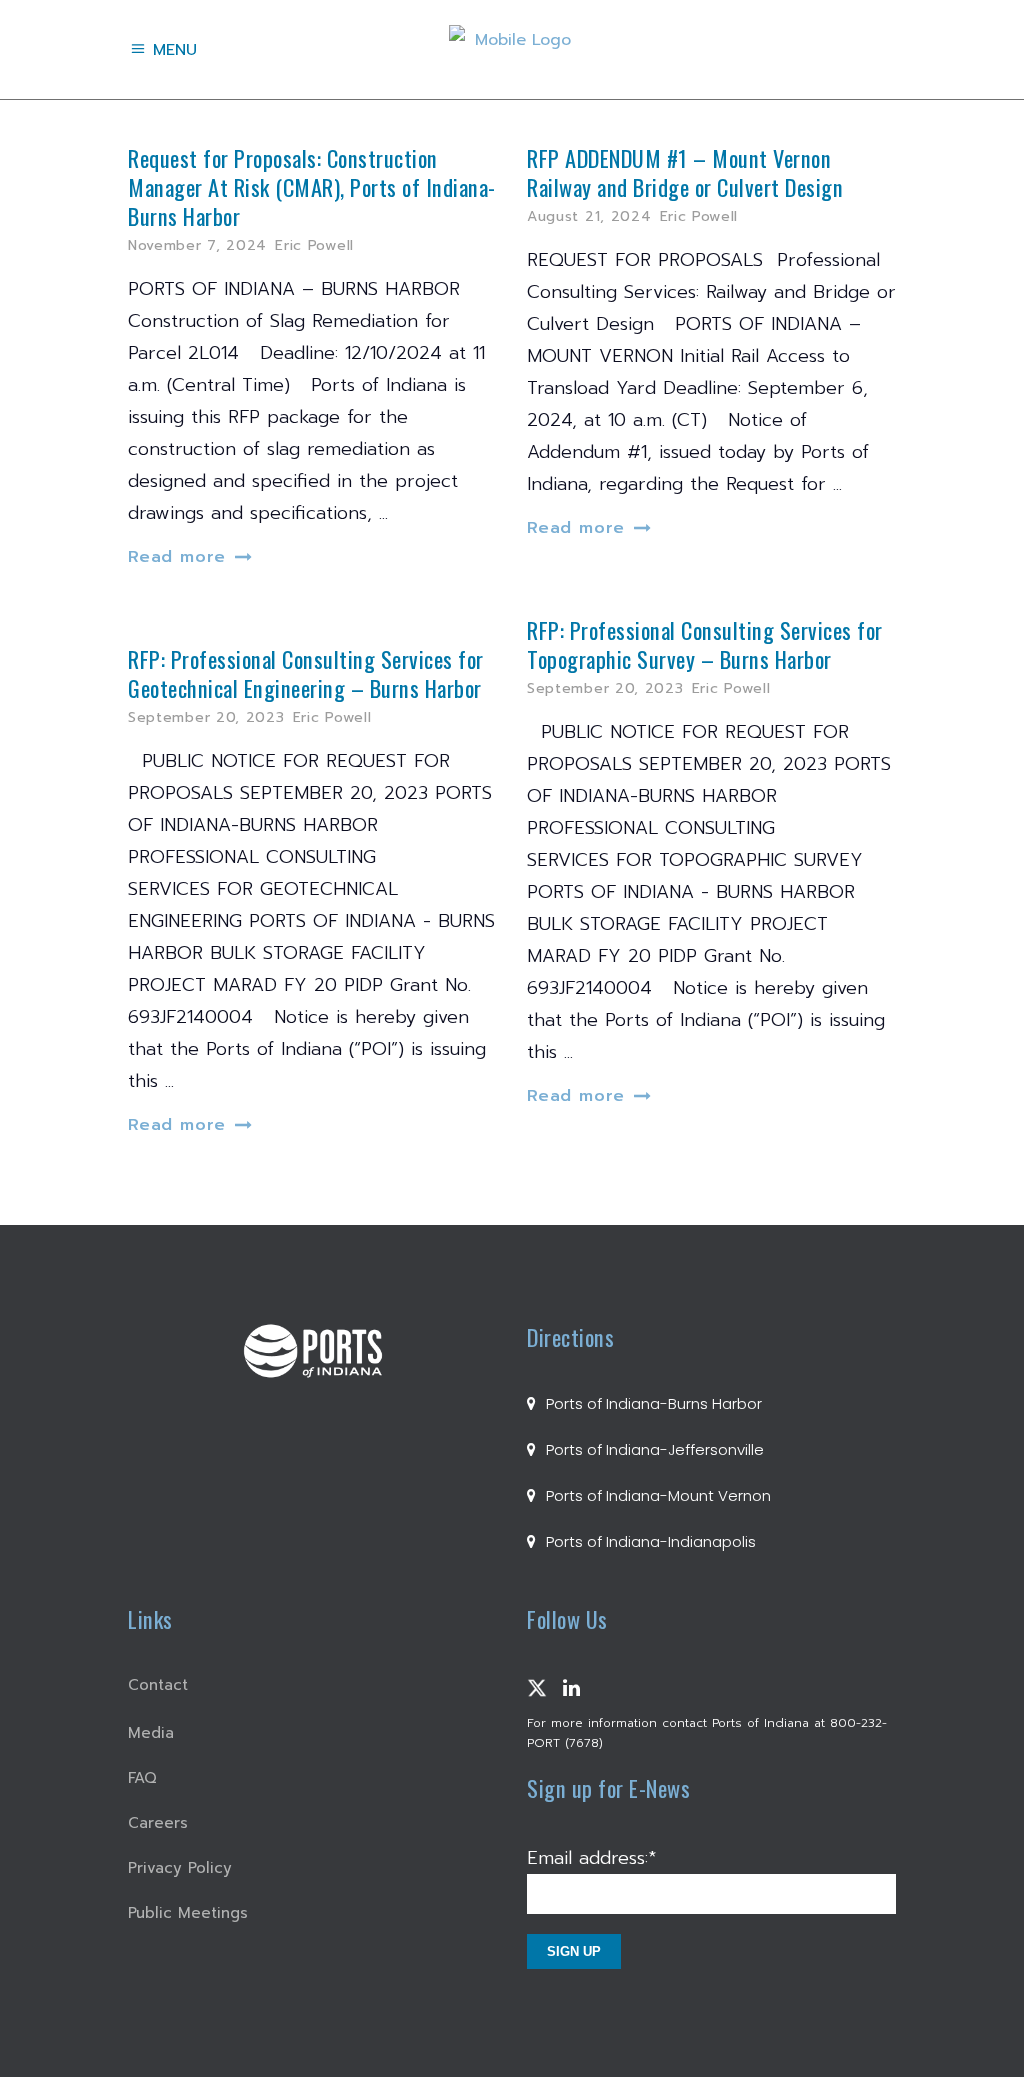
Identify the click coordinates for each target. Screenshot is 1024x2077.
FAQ (142, 1778)
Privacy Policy (180, 1868)
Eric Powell (314, 245)
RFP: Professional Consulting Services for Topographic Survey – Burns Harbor (705, 644)
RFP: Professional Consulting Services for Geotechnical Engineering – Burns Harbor (306, 673)
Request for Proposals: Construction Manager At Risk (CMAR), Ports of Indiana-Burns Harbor (312, 186)
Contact (158, 1685)
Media (151, 1733)
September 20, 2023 (605, 688)
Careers (158, 1823)
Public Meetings (188, 1913)
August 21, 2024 (589, 216)
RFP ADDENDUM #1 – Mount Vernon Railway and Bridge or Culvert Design (685, 172)
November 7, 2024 (197, 245)
